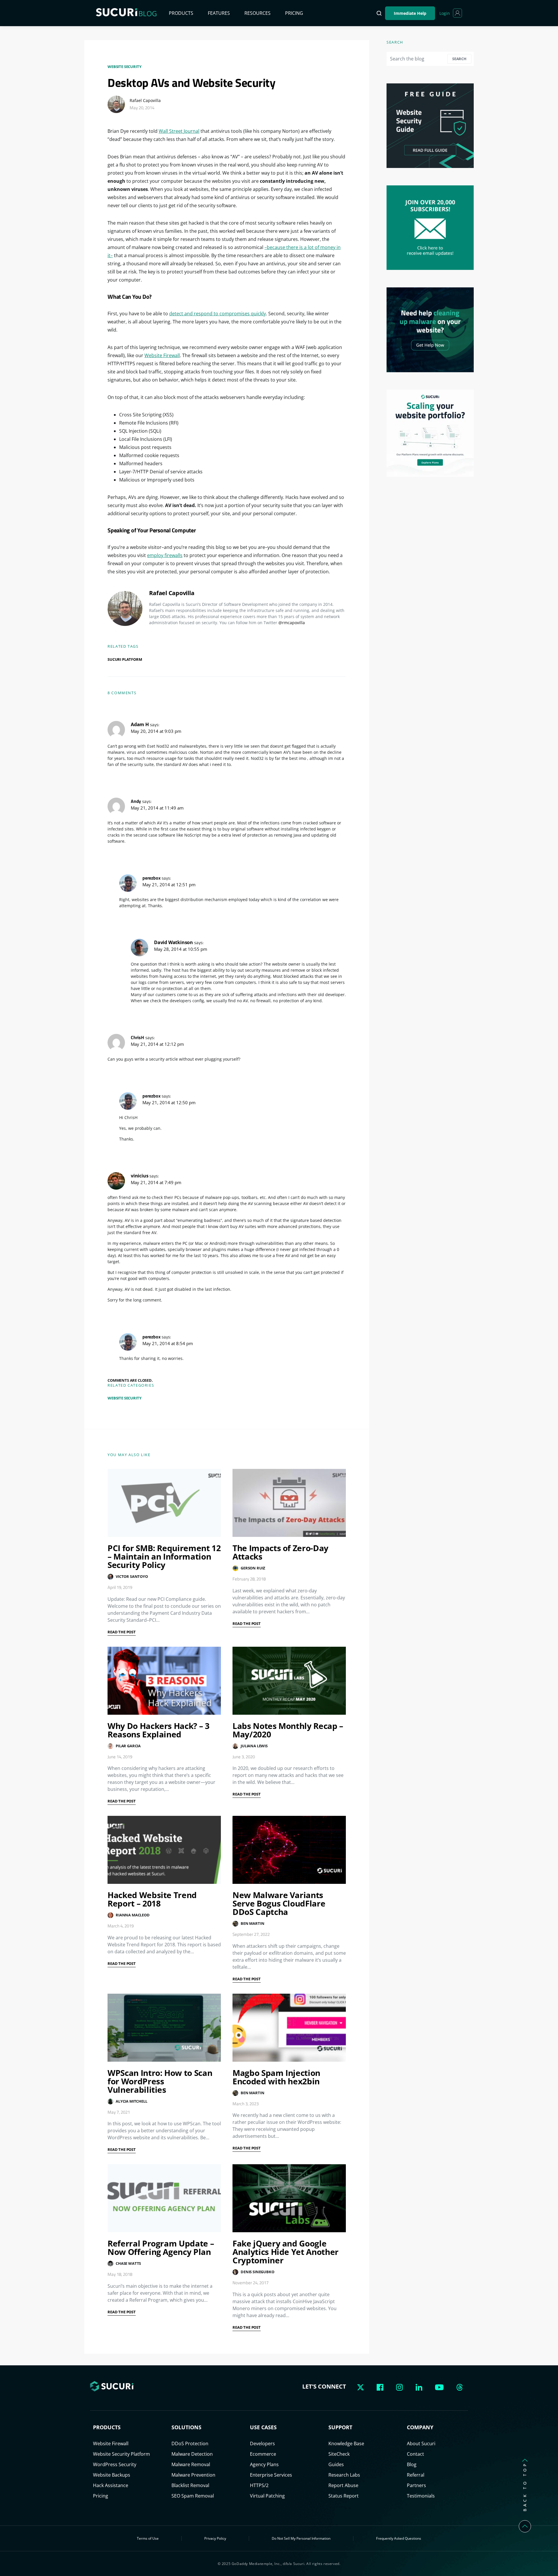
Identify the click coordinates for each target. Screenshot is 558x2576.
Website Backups (112, 2475)
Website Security (124, 67)
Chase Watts (128, 2263)
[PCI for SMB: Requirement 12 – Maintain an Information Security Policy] (164, 1503)
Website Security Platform (121, 2454)
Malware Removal (191, 2464)
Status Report (344, 2496)
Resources (257, 13)
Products (181, 13)
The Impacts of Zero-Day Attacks (280, 1552)
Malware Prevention (193, 2475)
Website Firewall (162, 355)
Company (420, 2427)
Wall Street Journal (179, 131)
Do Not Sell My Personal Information (301, 2538)
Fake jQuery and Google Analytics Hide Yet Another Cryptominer (286, 2252)
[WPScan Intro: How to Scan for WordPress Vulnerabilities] (164, 2028)
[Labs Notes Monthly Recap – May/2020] (289, 1681)
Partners (416, 2485)
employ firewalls (165, 555)
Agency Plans (264, 2464)
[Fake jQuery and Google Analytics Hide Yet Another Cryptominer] (289, 2198)
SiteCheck (339, 2454)
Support (340, 2427)
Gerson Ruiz (253, 1568)
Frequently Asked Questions (399, 2538)
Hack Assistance (111, 2485)
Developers (262, 2443)
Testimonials (421, 2496)
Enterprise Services (271, 2475)
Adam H (140, 724)
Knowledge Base (346, 2443)
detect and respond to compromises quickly (218, 314)
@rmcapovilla (292, 623)
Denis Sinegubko (257, 2272)
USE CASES (263, 2427)
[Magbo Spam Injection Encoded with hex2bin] (289, 2028)
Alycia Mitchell (132, 2101)
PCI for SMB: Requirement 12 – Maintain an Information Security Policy (164, 1556)
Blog (412, 2464)
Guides (336, 2464)
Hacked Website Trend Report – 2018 (152, 1899)
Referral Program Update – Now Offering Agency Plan (161, 2247)
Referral (416, 2475)
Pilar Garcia (128, 1746)
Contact (415, 2454)
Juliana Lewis (254, 1746)
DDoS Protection (190, 2443)
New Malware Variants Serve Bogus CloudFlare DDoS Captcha (279, 1903)
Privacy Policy (215, 2538)
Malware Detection (192, 2454)
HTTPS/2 (259, 2485)
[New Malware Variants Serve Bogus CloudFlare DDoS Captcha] (289, 1850)
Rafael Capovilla (145, 100)
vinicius (139, 1176)
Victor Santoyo (132, 1576)
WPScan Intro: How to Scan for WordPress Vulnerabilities (160, 2081)
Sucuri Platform (125, 659)
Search (459, 59)
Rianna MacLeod (133, 1915)
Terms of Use (148, 2538)
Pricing (294, 13)
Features (219, 13)
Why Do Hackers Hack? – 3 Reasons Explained (159, 1730)
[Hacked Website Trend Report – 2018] (164, 1850)
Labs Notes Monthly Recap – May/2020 (288, 1730)
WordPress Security (115, 2464)
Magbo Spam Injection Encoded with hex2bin (276, 2077)
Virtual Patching (267, 2496)
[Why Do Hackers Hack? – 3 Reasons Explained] (164, 1681)
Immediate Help (410, 13)
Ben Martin (252, 1923)
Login (445, 13)
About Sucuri (421, 2443)
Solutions (186, 2427)
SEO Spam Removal (193, 2496)
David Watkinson (174, 942)
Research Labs (344, 2475)
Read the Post (122, 1632)
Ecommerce (263, 2454)
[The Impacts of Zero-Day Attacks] (289, 1503)
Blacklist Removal (190, 2485)
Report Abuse (343, 2485)
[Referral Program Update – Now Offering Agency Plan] (164, 2198)
